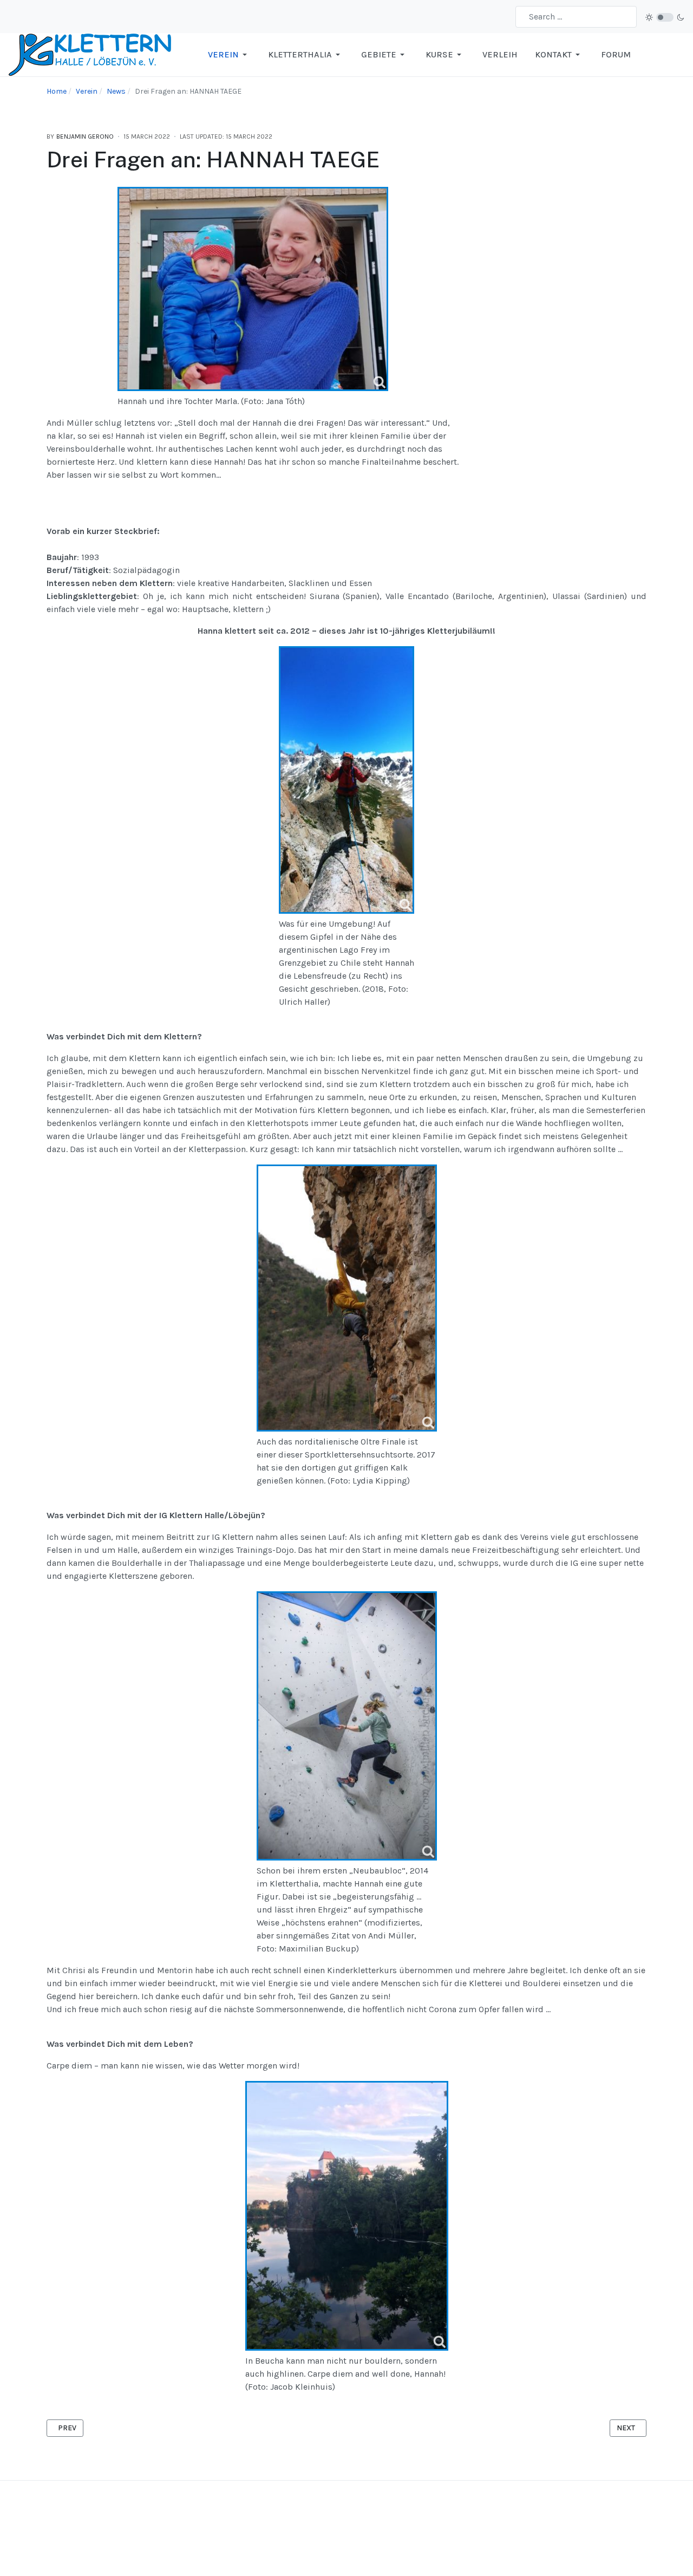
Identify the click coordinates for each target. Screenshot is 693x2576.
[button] (229, 55)
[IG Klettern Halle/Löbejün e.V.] (90, 54)
